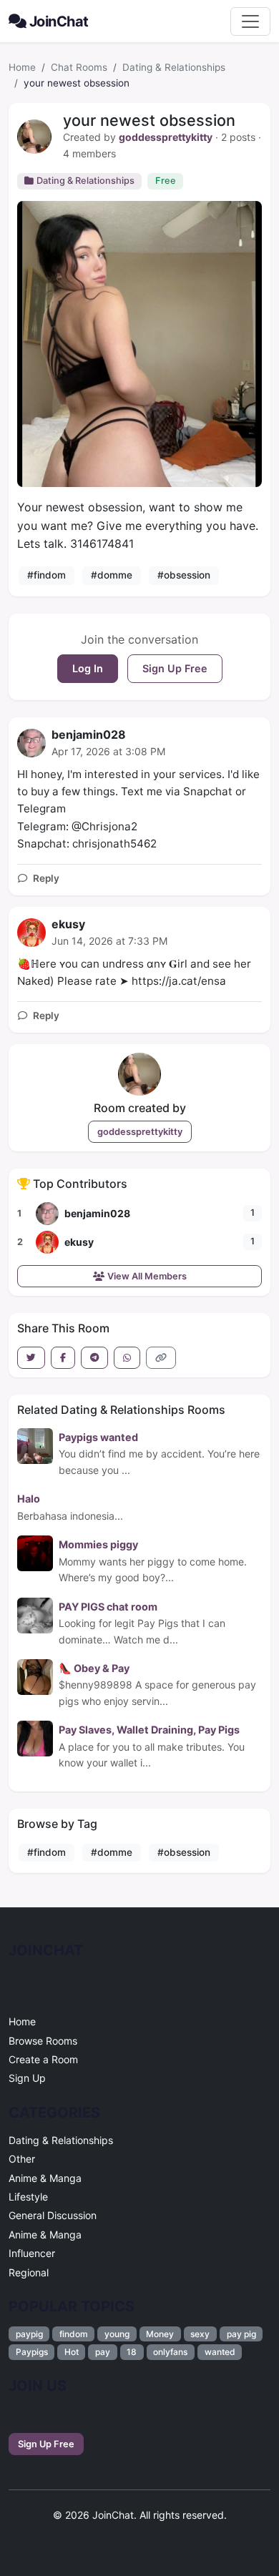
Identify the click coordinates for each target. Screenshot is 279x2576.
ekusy (68, 924)
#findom (46, 575)
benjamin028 (89, 734)
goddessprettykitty (166, 137)
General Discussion (53, 2215)
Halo (29, 1499)
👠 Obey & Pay (94, 1668)
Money (160, 2334)
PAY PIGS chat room (108, 1607)
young (117, 2334)
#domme (112, 575)
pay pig (241, 2334)
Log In (88, 668)
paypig (29, 2334)
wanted (220, 2352)
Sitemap (134, 2533)
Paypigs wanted (98, 1437)
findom (74, 2334)
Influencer (32, 2253)
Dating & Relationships (174, 67)
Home (22, 67)
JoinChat (59, 21)
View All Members (147, 1276)
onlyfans (170, 2352)
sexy (200, 2334)
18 (132, 2352)
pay (103, 2352)
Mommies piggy (98, 1544)
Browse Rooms (43, 2041)
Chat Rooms (79, 67)
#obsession (184, 575)
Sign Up (27, 2078)
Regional (29, 2272)
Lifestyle (28, 2197)
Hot (72, 2352)
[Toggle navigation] (250, 21)
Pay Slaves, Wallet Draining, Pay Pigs (149, 1730)
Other (22, 2159)
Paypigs (32, 2352)
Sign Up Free (175, 668)
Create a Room (43, 2059)
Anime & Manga (45, 2178)
